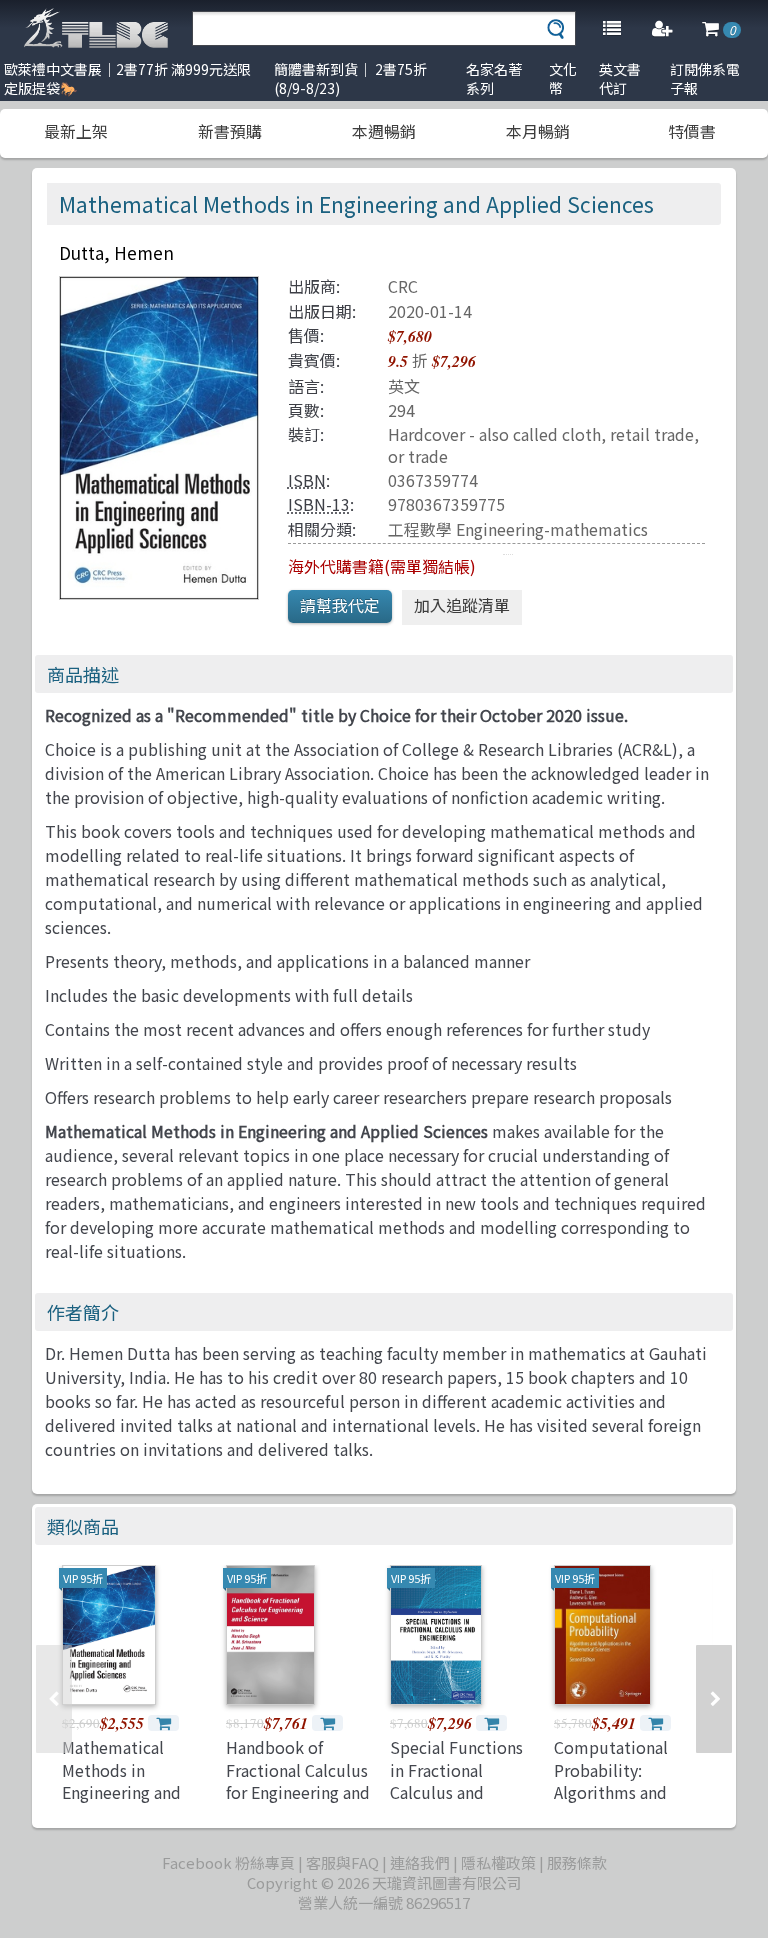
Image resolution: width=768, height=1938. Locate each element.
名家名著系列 (494, 78)
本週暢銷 (384, 131)
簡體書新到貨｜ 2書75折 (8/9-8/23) (350, 78)
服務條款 (577, 1862)
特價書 (692, 131)
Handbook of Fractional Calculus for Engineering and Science (298, 1780)
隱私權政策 (498, 1862)
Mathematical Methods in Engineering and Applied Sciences (125, 1780)
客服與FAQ (342, 1862)
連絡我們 (420, 1862)
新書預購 (230, 131)
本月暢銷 (538, 131)
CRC (403, 286)
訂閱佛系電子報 (705, 78)
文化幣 (563, 78)
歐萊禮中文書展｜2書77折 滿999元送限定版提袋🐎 (127, 78)
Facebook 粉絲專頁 (228, 1862)
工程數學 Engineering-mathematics (518, 529)
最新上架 (76, 131)
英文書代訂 (620, 78)
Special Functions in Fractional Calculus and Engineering (456, 1780)
